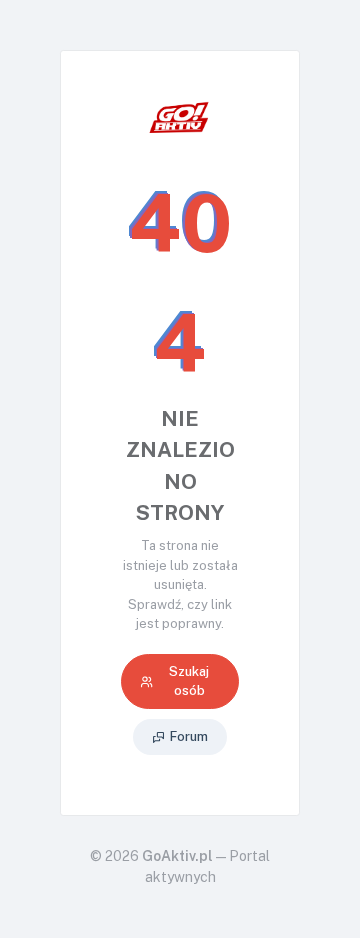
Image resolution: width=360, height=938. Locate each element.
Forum (189, 736)
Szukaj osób (189, 681)
